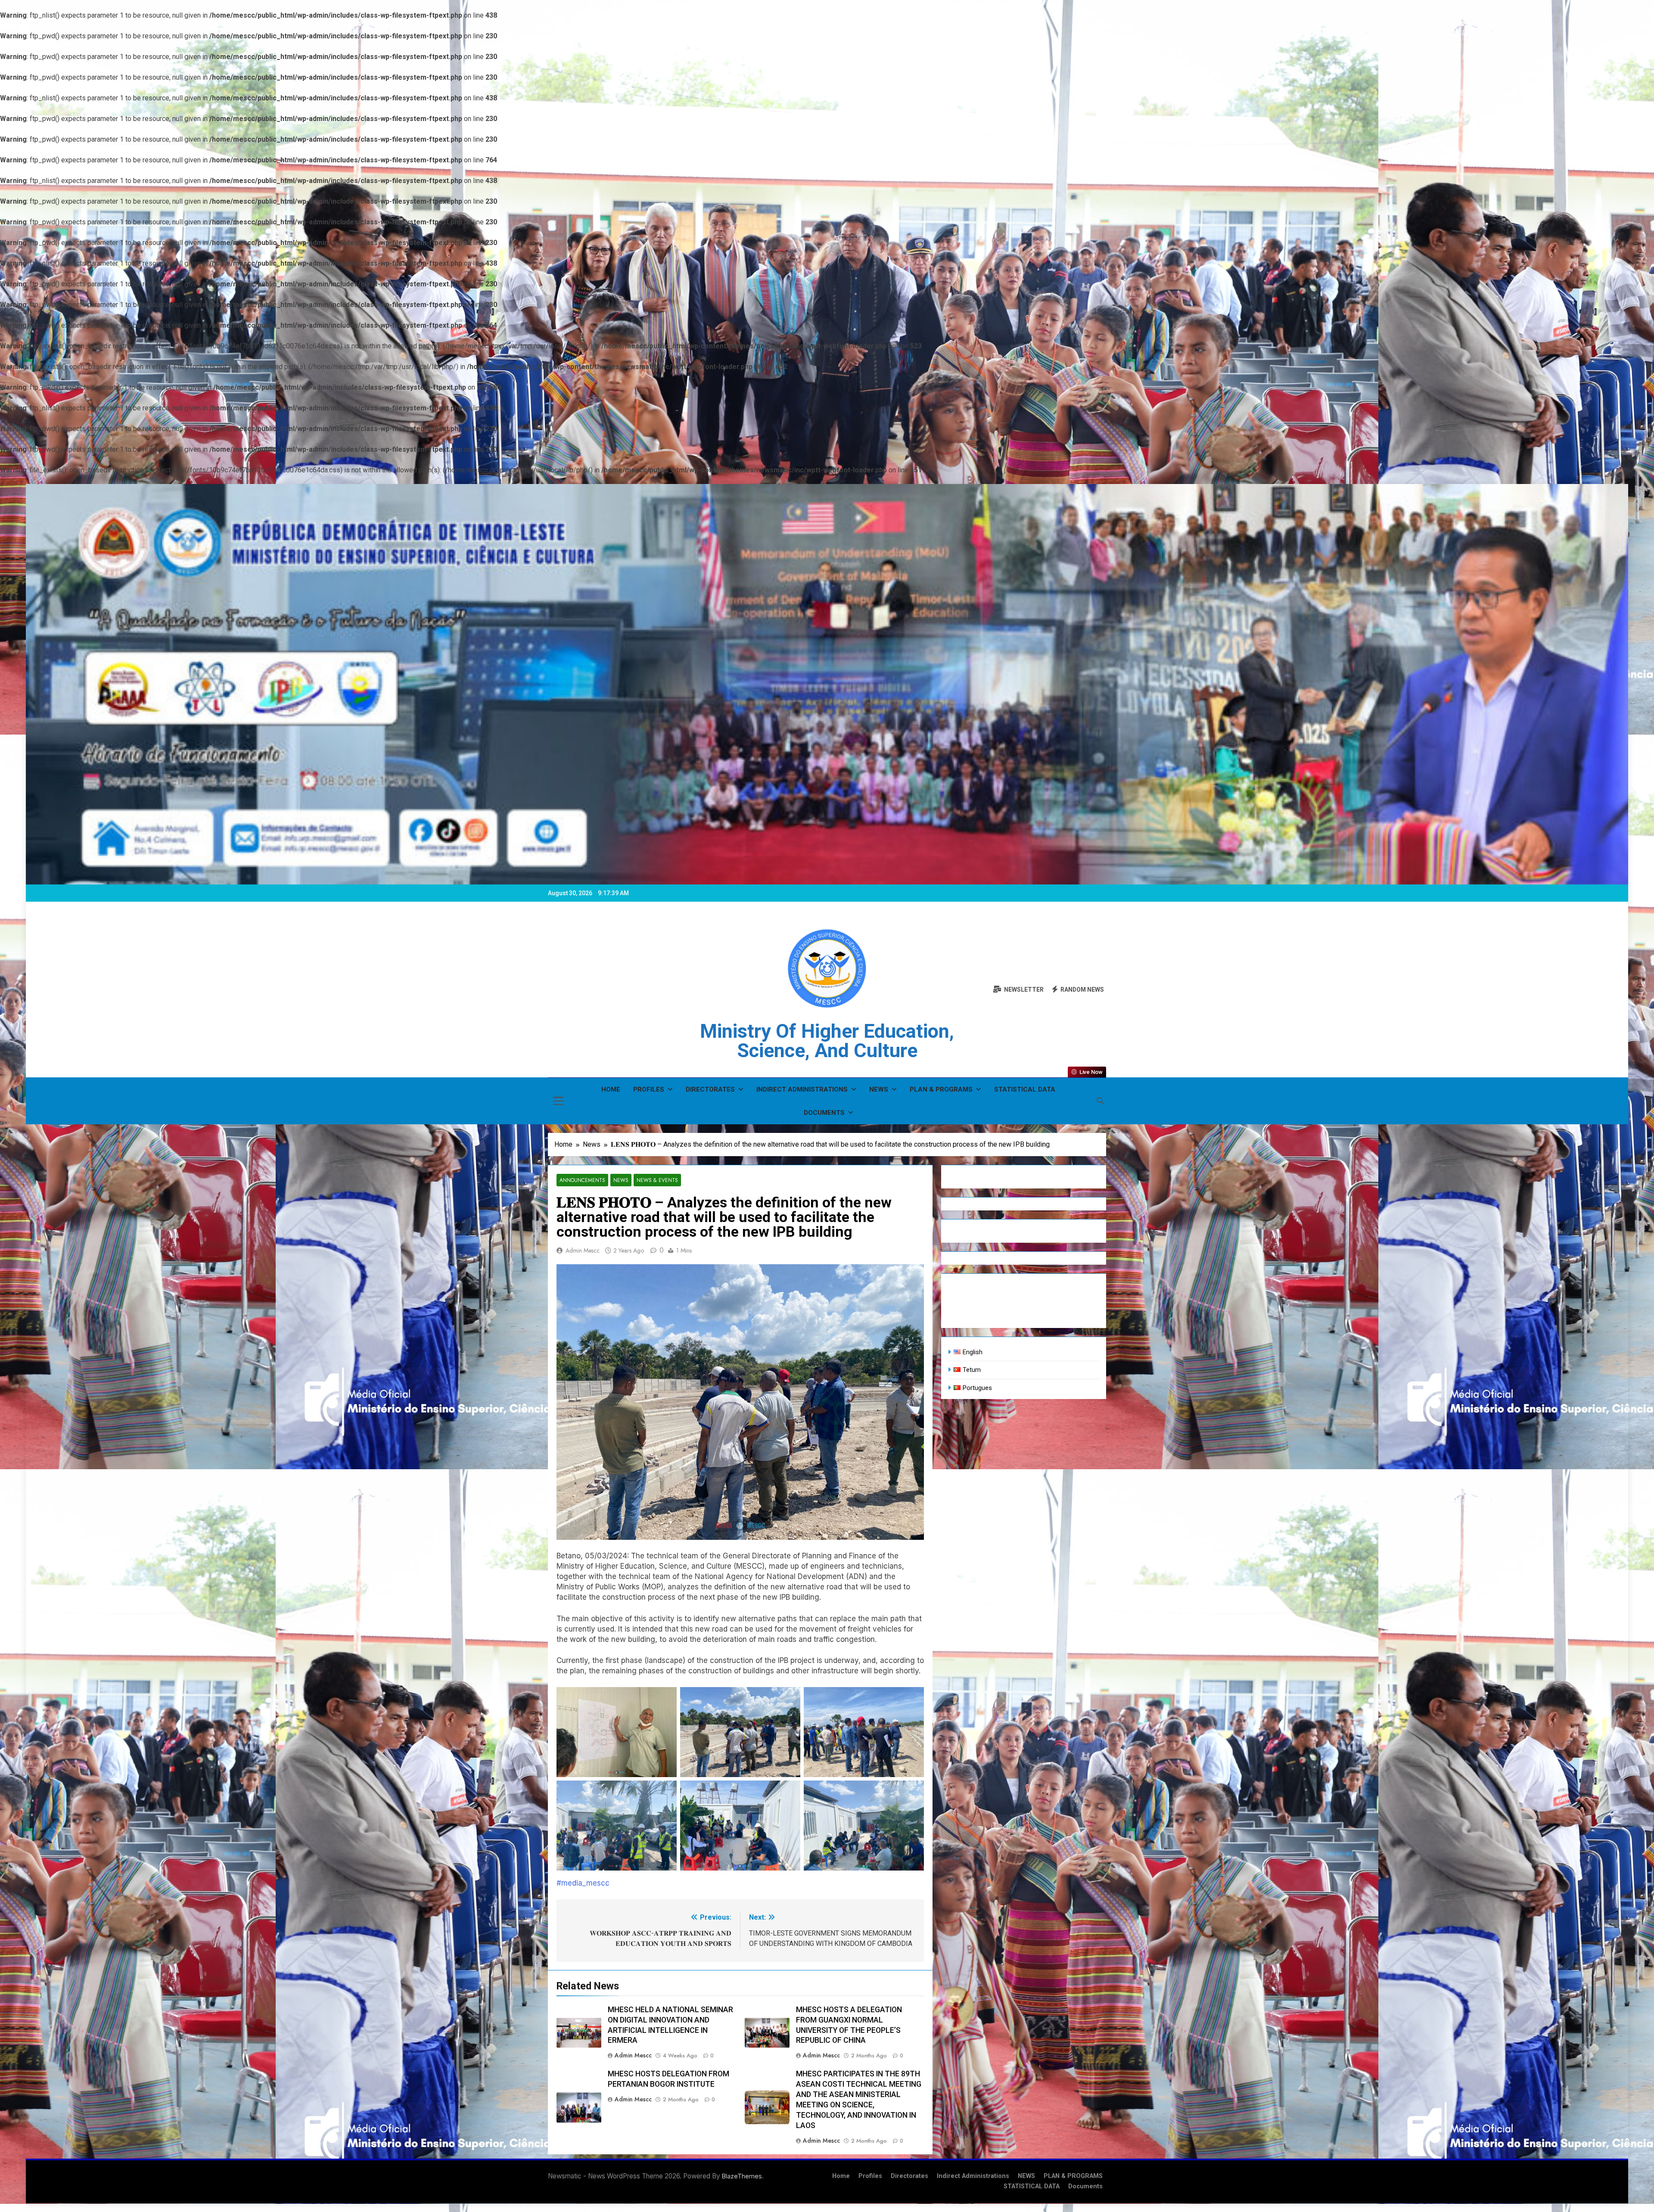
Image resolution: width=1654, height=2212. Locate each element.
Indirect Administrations (802, 1089)
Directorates (710, 1089)
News (621, 1180)
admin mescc (583, 1250)
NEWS (879, 1089)
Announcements (582, 1180)
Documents (824, 1113)
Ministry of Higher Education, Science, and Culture (827, 1041)
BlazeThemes (742, 2176)
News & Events (657, 1180)
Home (611, 1089)
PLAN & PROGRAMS (941, 1089)
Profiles (649, 1089)
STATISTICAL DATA (1025, 1089)
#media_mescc (583, 1883)
